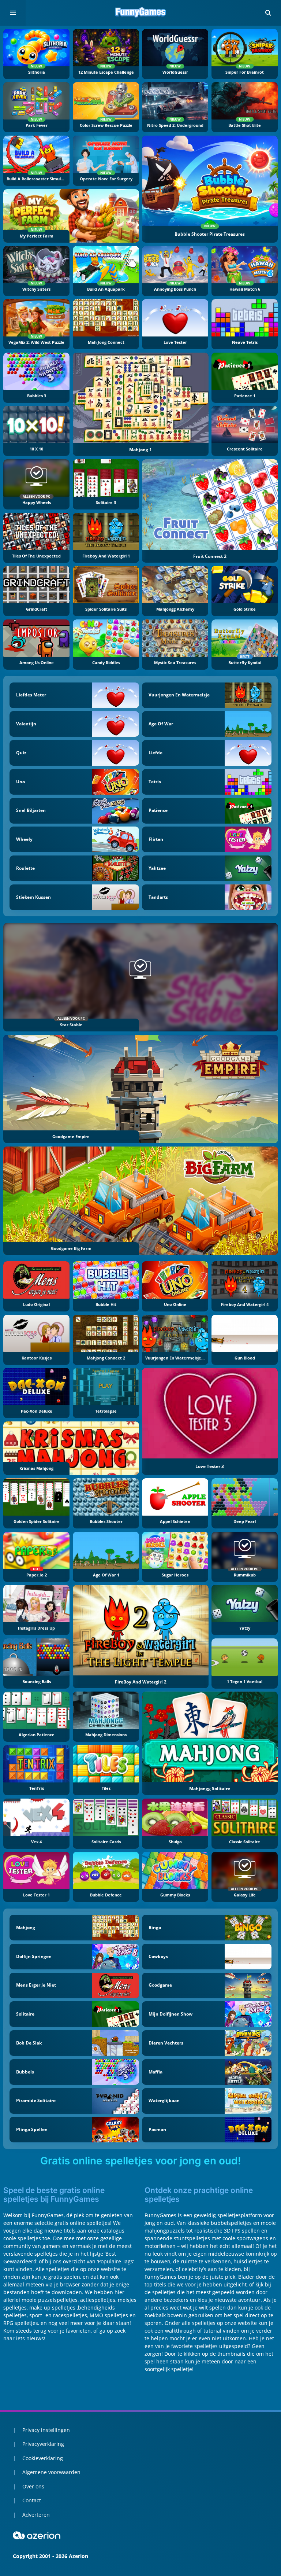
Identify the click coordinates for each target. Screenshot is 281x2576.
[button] (268, 13)
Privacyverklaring (43, 2444)
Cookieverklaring (43, 2458)
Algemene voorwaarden (51, 2472)
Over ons (33, 2486)
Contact (32, 2500)
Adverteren (36, 2515)
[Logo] (140, 13)
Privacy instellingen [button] (46, 2430)
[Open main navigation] (13, 13)
